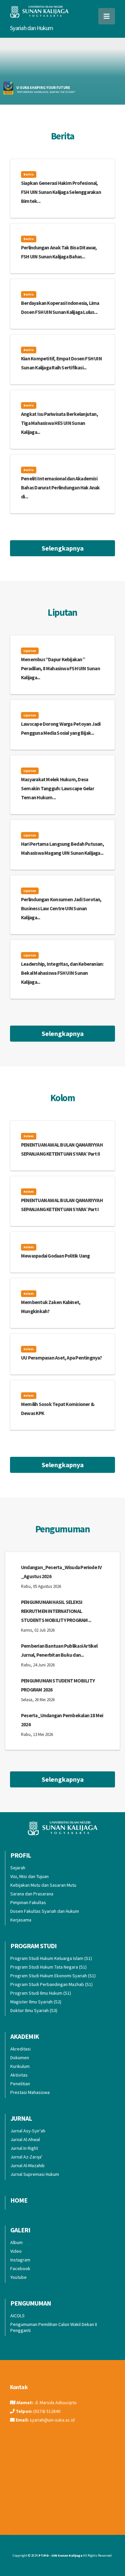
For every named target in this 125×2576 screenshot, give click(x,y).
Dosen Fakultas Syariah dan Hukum (45, 1911)
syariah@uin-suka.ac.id (52, 2420)
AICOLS (17, 2316)
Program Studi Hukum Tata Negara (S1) (48, 1967)
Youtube (18, 2277)
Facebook (20, 2268)
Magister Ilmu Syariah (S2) (36, 2002)
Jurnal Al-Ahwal (25, 2139)
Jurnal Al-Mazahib (27, 2165)
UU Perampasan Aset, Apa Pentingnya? (61, 1358)
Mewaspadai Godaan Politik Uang (55, 1256)
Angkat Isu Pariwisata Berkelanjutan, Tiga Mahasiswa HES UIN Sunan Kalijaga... (59, 423)
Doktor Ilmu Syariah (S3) (34, 2010)
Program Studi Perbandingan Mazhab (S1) (51, 1984)
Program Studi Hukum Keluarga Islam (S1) (51, 1958)
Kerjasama (21, 1920)
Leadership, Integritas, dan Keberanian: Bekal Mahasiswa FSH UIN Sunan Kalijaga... (62, 973)
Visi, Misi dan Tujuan (29, 1876)
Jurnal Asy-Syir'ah (28, 2131)
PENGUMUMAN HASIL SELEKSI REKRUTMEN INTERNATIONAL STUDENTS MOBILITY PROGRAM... (56, 1611)
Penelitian (20, 2084)
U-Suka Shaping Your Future (43, 88)
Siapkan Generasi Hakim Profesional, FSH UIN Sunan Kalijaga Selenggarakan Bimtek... (61, 192)
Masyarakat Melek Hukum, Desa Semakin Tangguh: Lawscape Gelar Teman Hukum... (57, 788)
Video (16, 2251)
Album (16, 2242)
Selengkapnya (63, 548)
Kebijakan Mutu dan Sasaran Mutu (43, 1885)
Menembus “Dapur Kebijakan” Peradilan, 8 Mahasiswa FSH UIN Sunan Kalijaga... (60, 668)
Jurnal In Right (24, 2148)
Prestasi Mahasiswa (30, 2092)
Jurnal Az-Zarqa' (26, 2157)
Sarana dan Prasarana (32, 1894)
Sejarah (18, 1868)
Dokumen (20, 2058)
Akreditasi (20, 2049)
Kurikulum (20, 2066)
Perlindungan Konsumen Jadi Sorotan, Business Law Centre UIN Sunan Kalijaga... (61, 908)
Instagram (20, 2260)
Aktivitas (19, 2075)
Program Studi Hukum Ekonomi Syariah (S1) (53, 1976)
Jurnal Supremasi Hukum (35, 2174)
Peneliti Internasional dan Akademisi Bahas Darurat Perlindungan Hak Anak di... (60, 488)
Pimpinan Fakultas (28, 1902)
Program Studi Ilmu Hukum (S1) (41, 1993)
